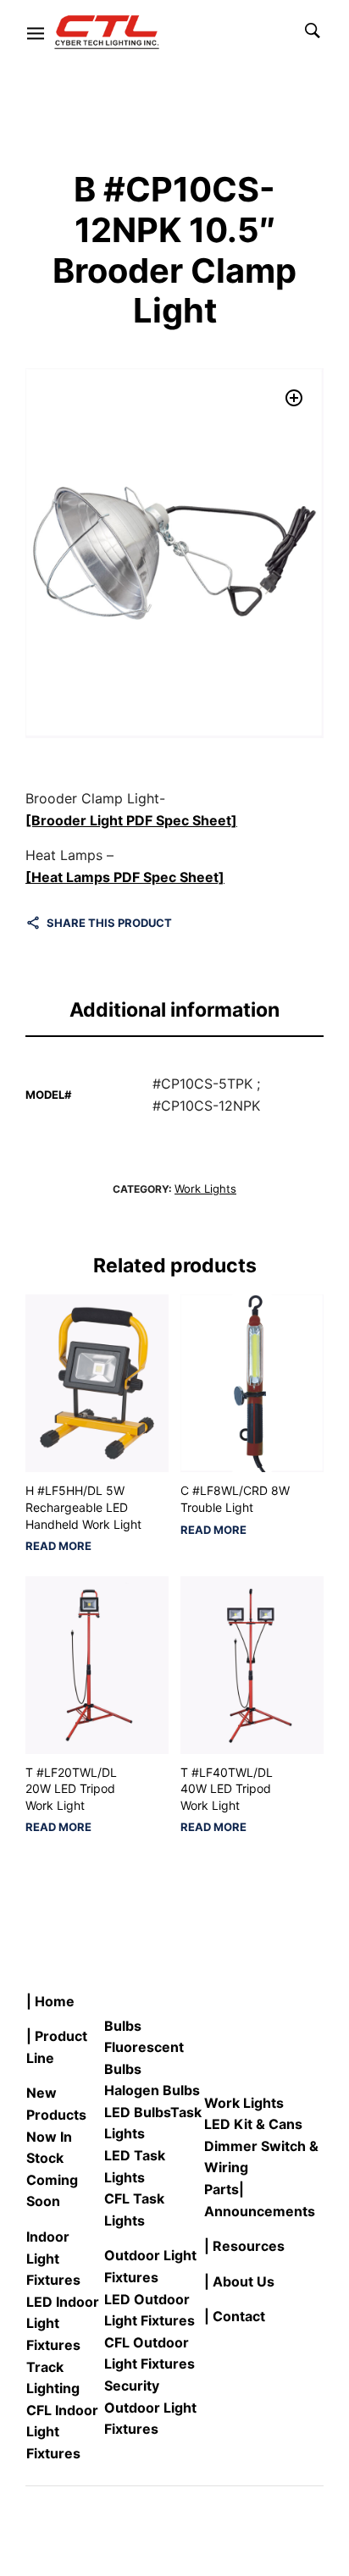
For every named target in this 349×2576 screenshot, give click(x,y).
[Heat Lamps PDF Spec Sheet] (125, 877)
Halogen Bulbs (152, 2090)
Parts (222, 2189)
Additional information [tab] (174, 1010)
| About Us (239, 2281)
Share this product (109, 923)
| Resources (244, 2246)
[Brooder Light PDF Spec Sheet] (131, 820)
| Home (50, 2001)
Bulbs (123, 2026)
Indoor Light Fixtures (53, 2258)
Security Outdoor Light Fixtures (150, 2407)
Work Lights (205, 1189)
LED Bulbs (137, 2112)
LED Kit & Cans (253, 2124)
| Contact (235, 2316)
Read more (58, 1546)
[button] (294, 398)
